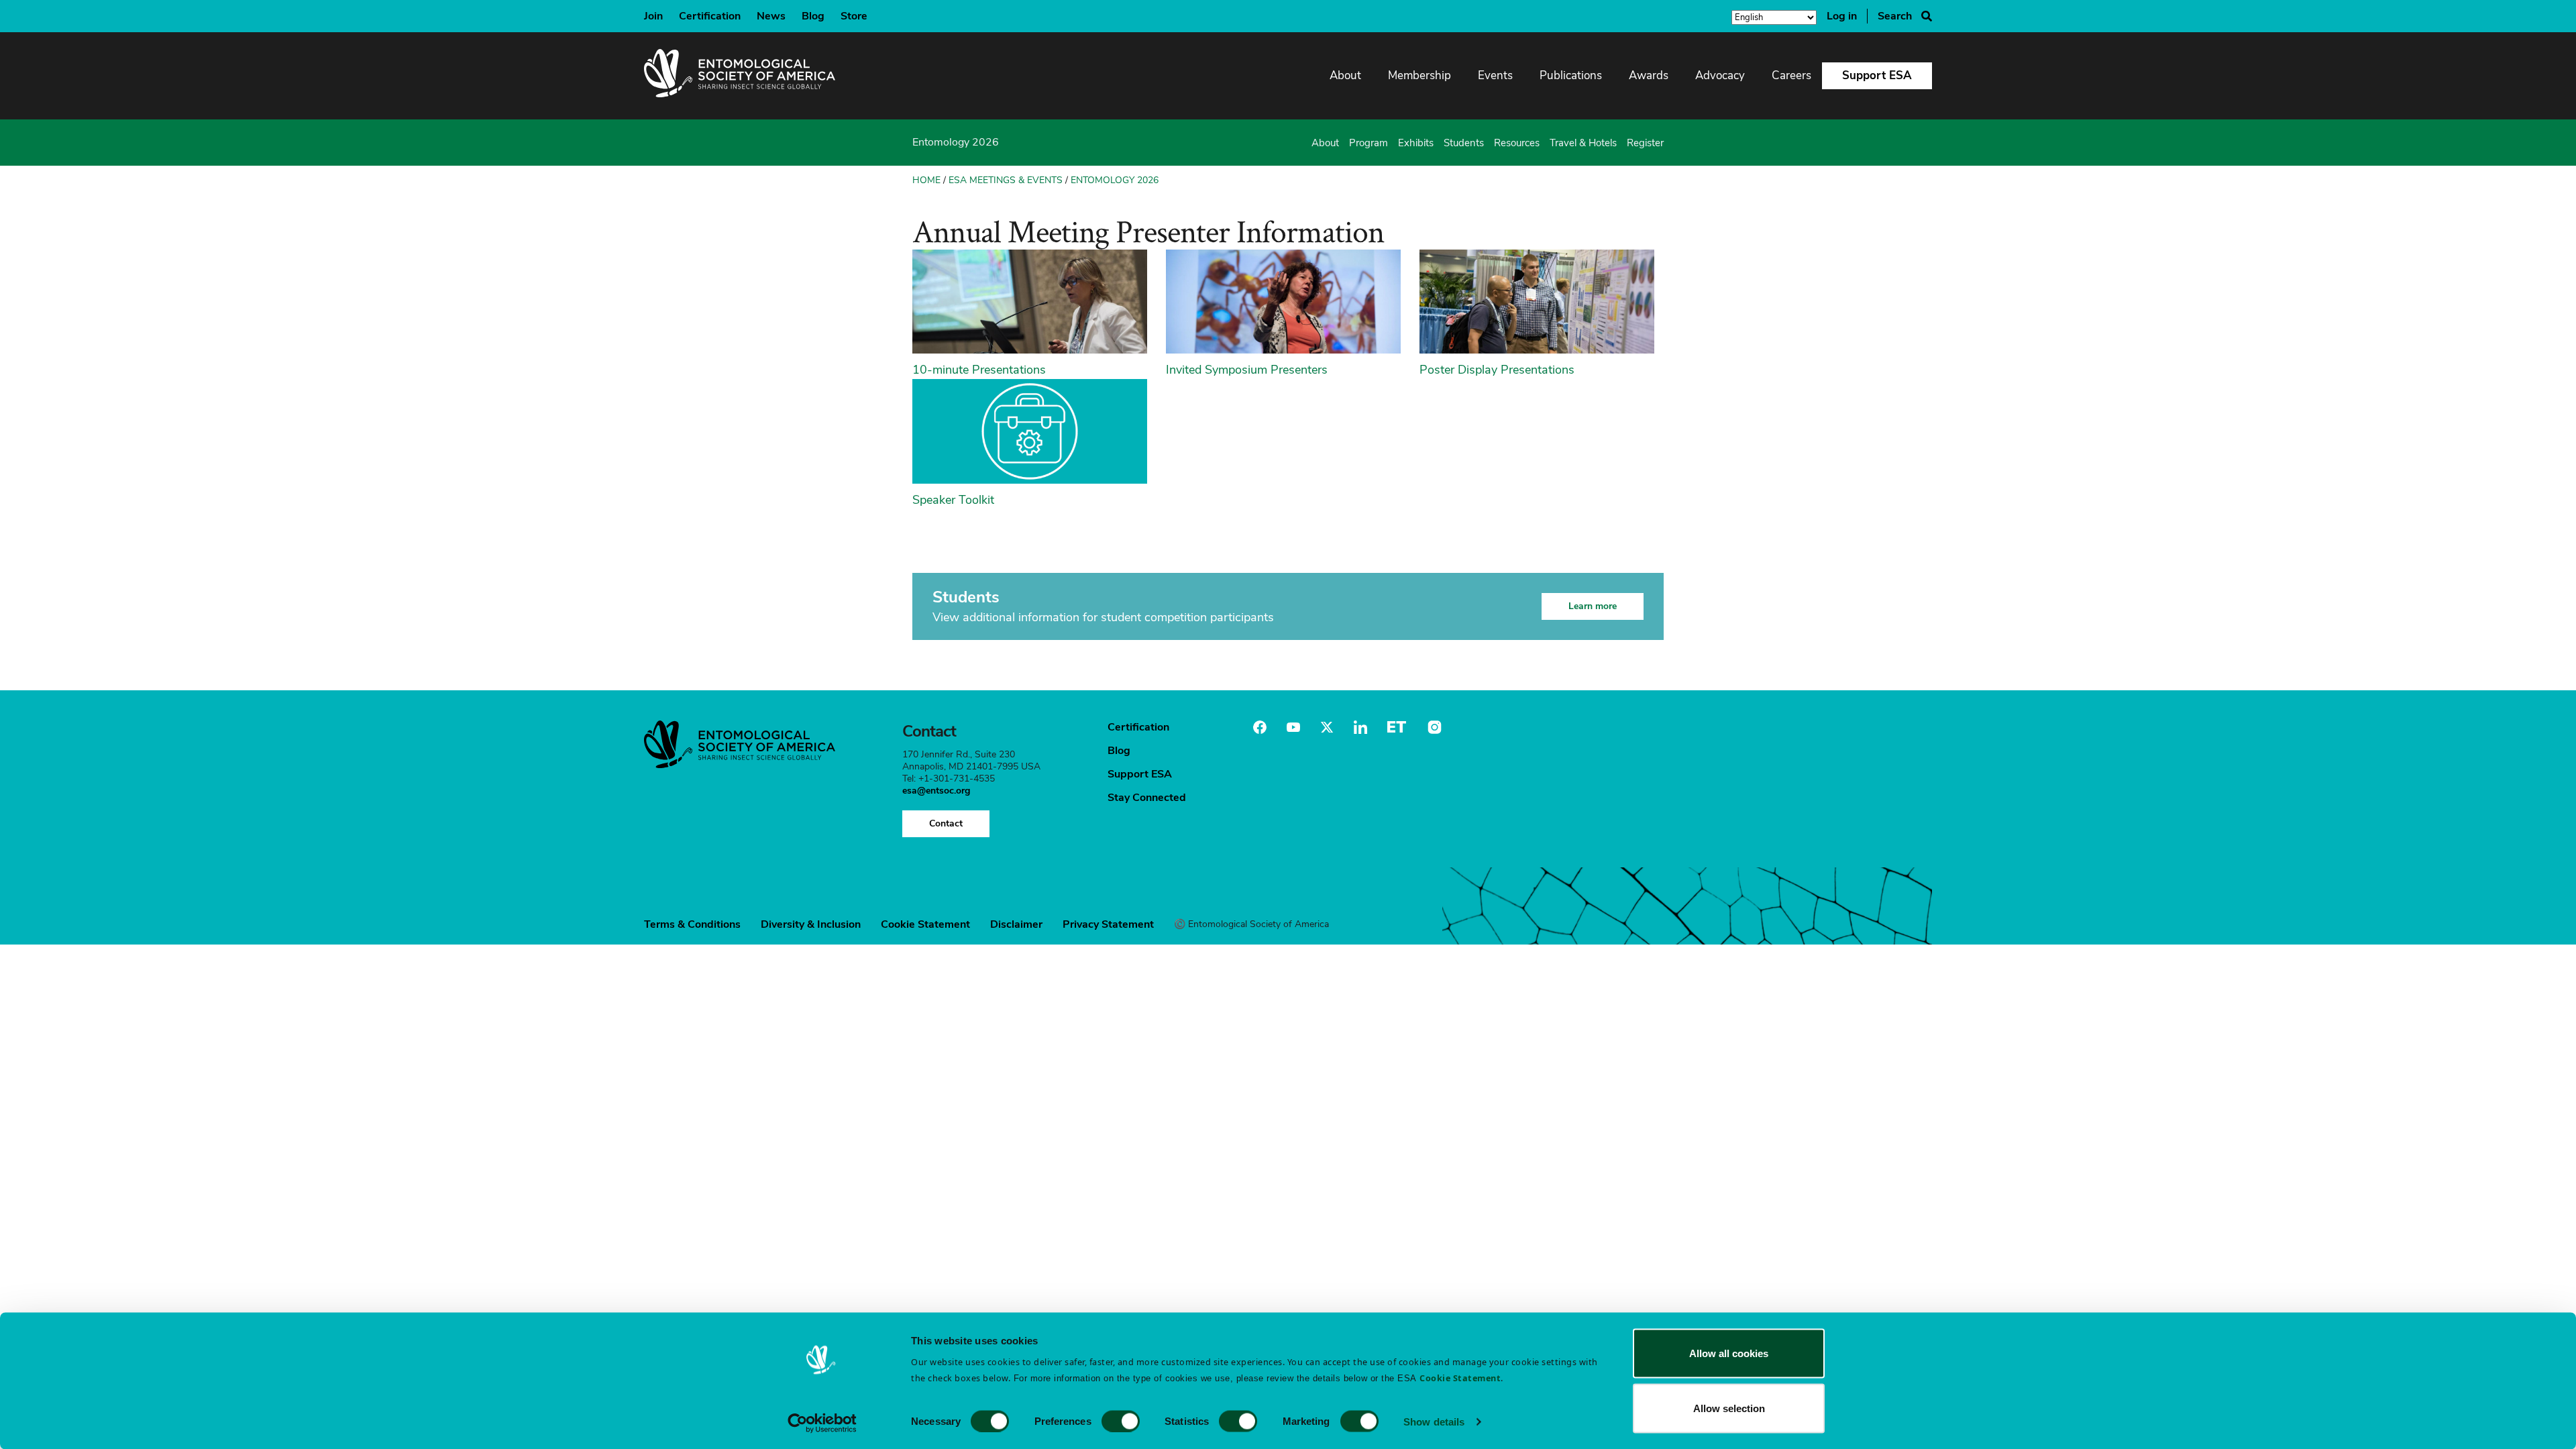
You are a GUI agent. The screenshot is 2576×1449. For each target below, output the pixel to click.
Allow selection (1729, 1408)
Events (1495, 75)
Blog (813, 16)
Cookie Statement (925, 924)
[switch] (1121, 1421)
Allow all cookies (1729, 1353)
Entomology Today (1397, 727)
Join (653, 16)
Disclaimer (1016, 924)
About (1345, 75)
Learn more (1593, 606)
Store (854, 16)
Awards (1649, 75)
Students (1464, 143)
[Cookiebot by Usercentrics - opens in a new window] (822, 1423)
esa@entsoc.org (936, 791)
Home (926, 180)
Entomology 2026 (1115, 180)
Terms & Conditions (692, 924)
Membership (1419, 75)
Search (1895, 16)
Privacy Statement (1108, 924)
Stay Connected (1147, 798)
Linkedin (1360, 727)
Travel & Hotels (1583, 143)
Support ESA (1877, 75)
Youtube (1293, 727)
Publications (1571, 75)
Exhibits (1416, 143)
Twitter (1327, 727)
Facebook (1260, 727)
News (771, 16)
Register (1645, 143)
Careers (1791, 75)
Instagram (1433, 727)
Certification (710, 16)
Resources (1517, 143)
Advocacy (1720, 75)
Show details (1434, 1421)
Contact (946, 823)
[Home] (740, 76)
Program (1368, 143)
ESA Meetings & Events (1006, 180)
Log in (1842, 16)
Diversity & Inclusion (811, 924)
